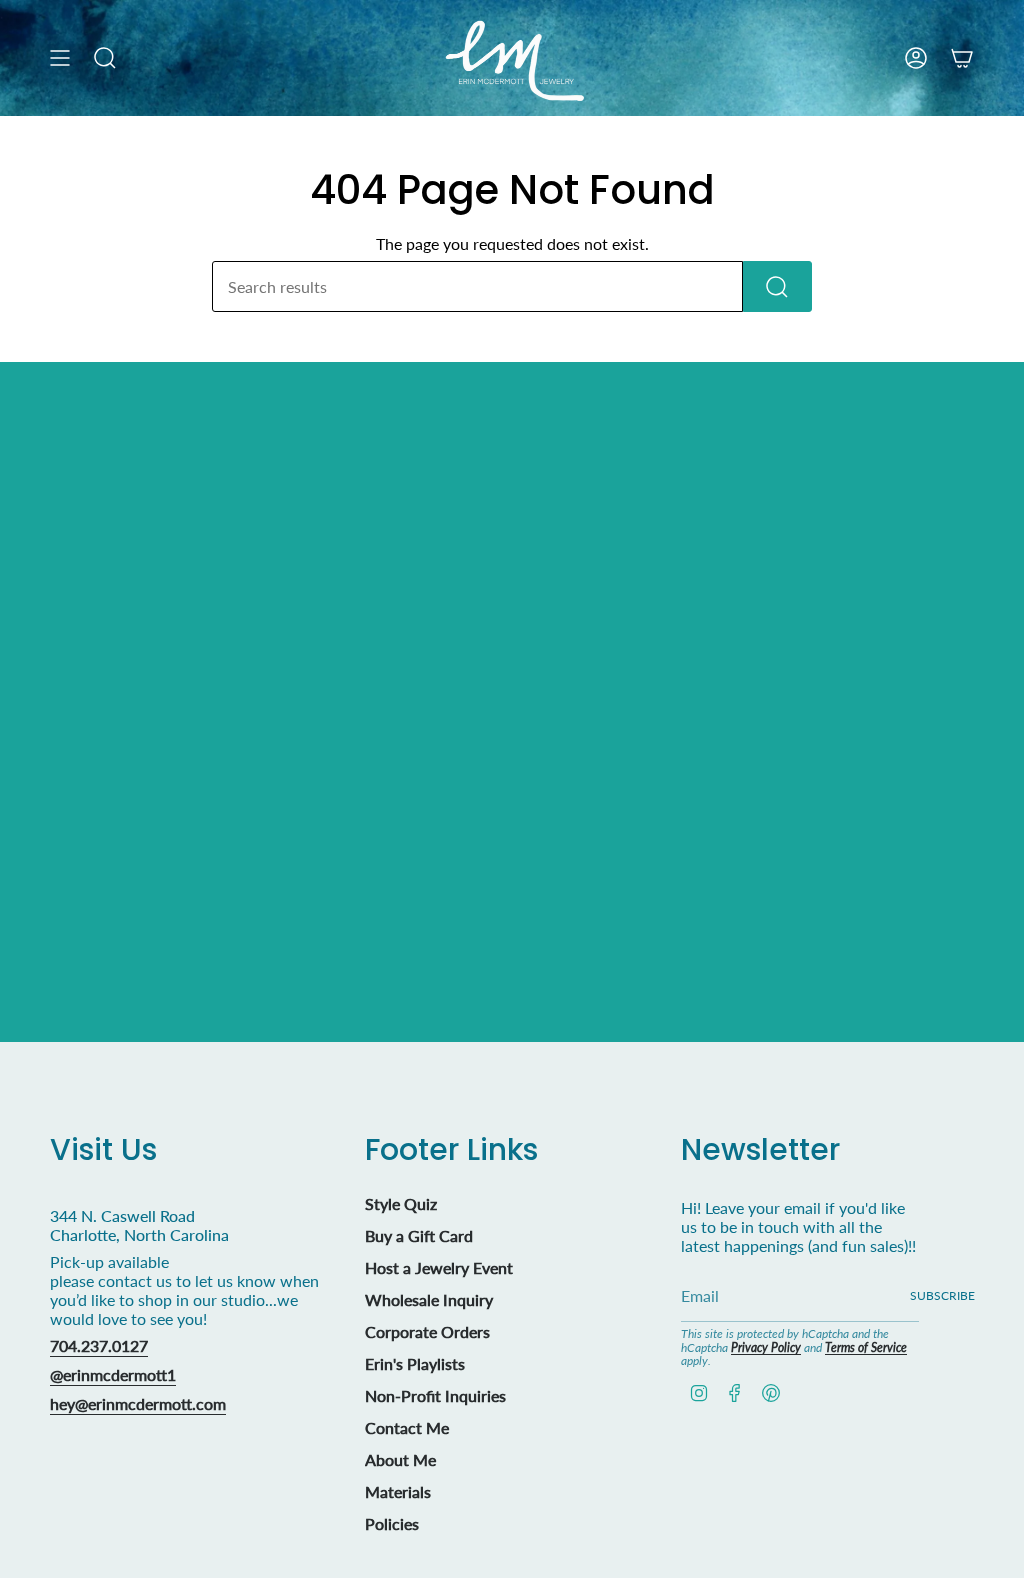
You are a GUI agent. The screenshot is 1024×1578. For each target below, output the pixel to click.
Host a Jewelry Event (439, 1267)
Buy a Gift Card (419, 1235)
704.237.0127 (99, 1345)
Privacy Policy (766, 1347)
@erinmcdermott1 (113, 1374)
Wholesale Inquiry (429, 1299)
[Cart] (962, 58)
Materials (398, 1491)
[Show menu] (60, 58)
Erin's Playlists (415, 1363)
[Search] (777, 286)
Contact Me (407, 1427)
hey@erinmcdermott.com (138, 1403)
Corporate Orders (427, 1331)
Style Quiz (401, 1203)
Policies (392, 1523)
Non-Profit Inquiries (435, 1395)
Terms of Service (866, 1347)
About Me (400, 1459)
